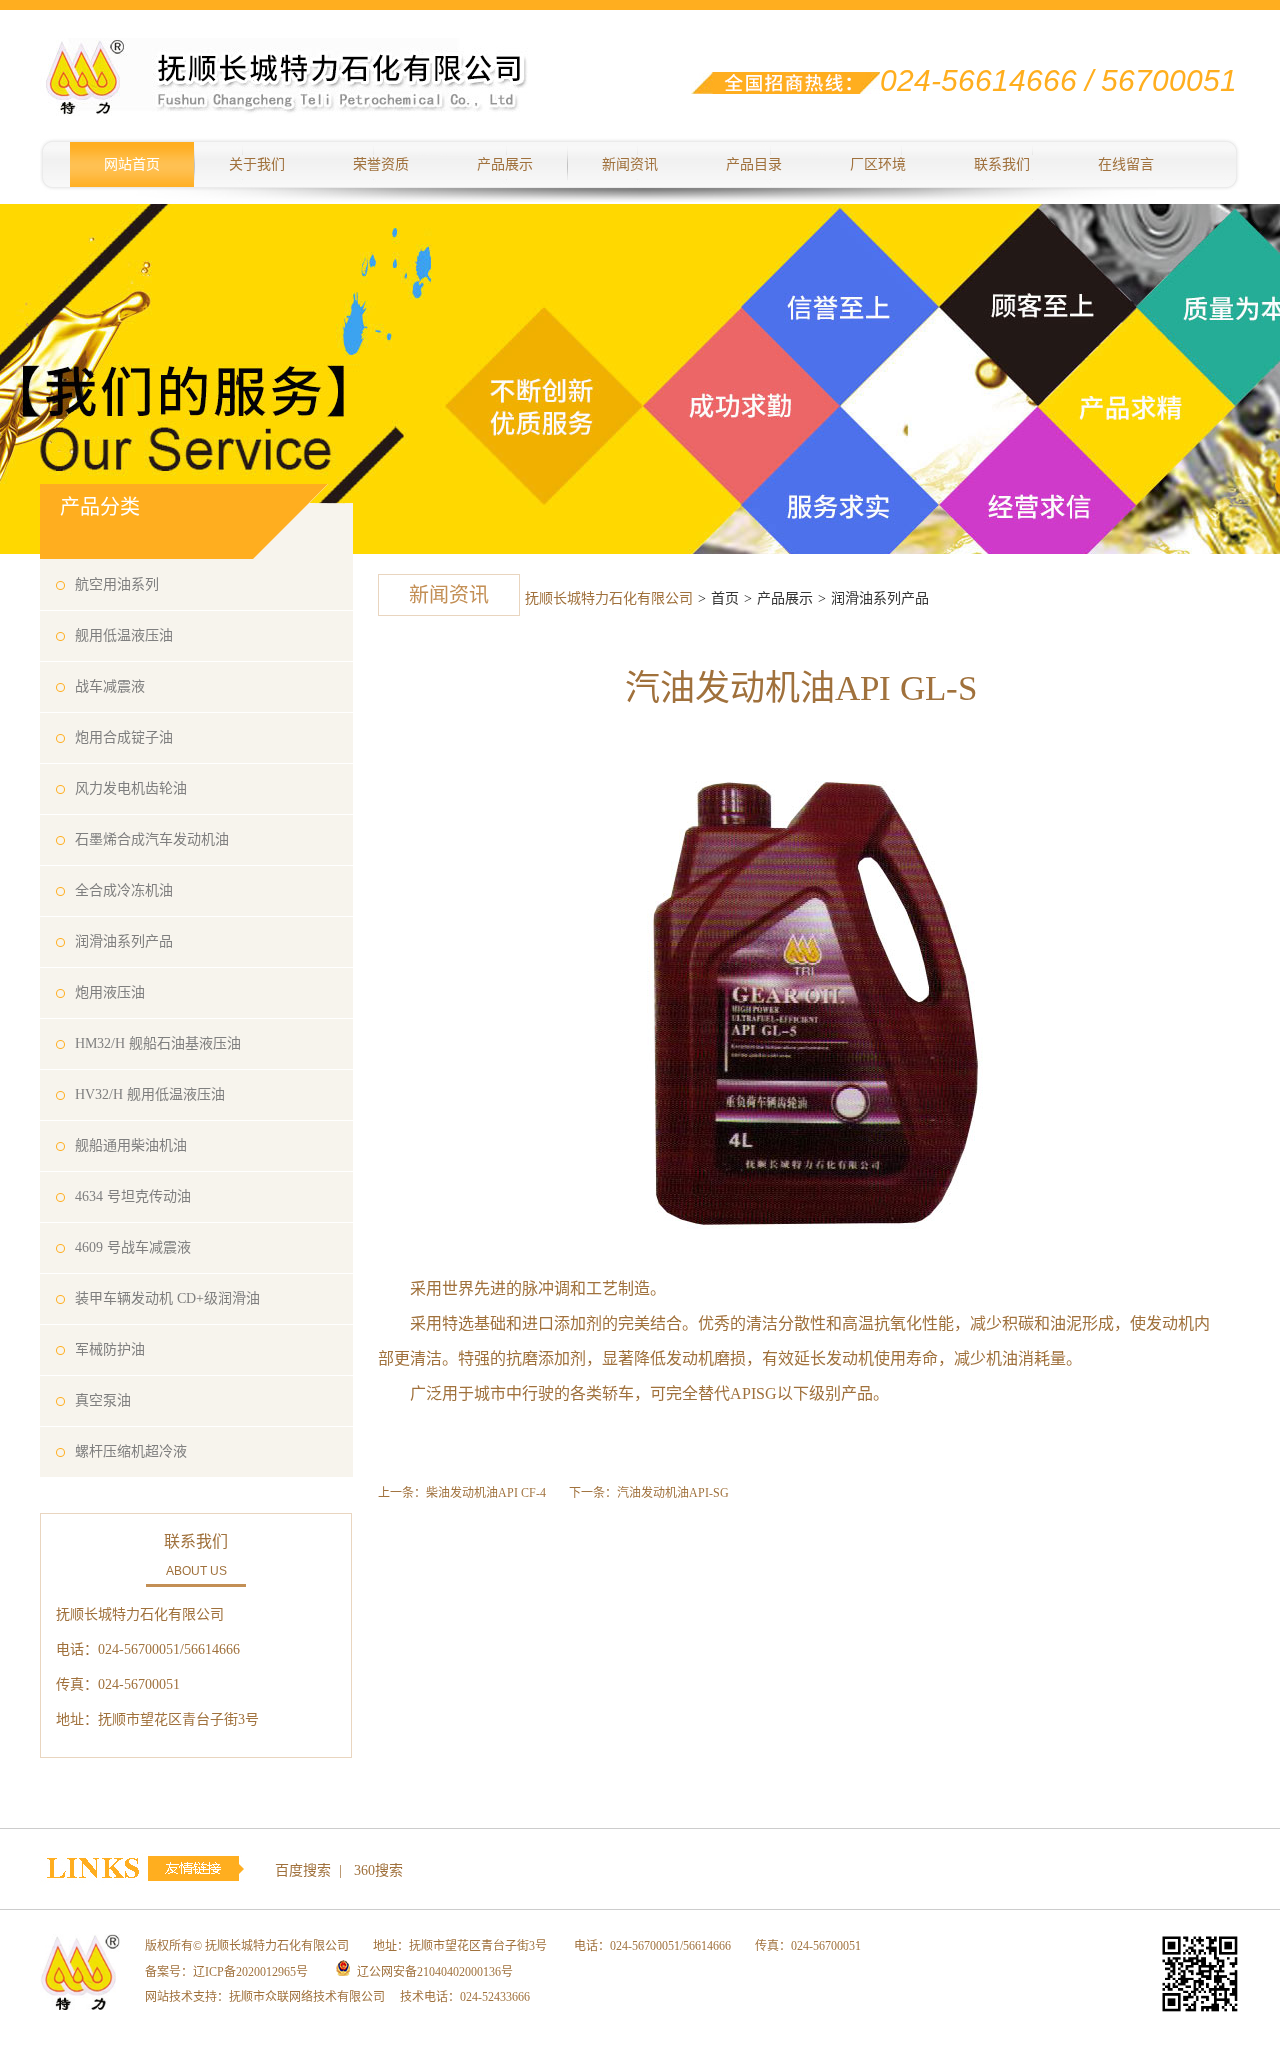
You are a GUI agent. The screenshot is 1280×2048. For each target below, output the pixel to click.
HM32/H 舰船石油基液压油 (158, 1043)
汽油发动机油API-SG (673, 1493)
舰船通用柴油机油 (131, 1145)
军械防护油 (110, 1349)
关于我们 (257, 164)
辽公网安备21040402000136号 (435, 1972)
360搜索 (378, 1870)
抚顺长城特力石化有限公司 (609, 598)
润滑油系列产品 (124, 941)
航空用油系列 (117, 584)
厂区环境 (878, 164)
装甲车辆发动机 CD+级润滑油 (167, 1298)
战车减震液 (110, 686)
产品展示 (505, 164)
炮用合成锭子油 (124, 737)
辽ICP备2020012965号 (250, 1972)
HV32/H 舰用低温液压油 (150, 1094)
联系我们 (1002, 164)
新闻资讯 (630, 164)
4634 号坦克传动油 (133, 1196)
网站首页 (132, 164)
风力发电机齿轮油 (131, 788)
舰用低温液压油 (124, 635)
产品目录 (754, 164)
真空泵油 (103, 1400)
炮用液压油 (110, 992)
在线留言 (1126, 164)
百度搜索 (303, 1870)
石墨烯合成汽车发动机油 (152, 839)
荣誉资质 (381, 164)
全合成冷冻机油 (124, 890)
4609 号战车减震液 (133, 1247)
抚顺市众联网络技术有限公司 (307, 1997)
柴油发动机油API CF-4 (486, 1493)
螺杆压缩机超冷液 (131, 1451)
